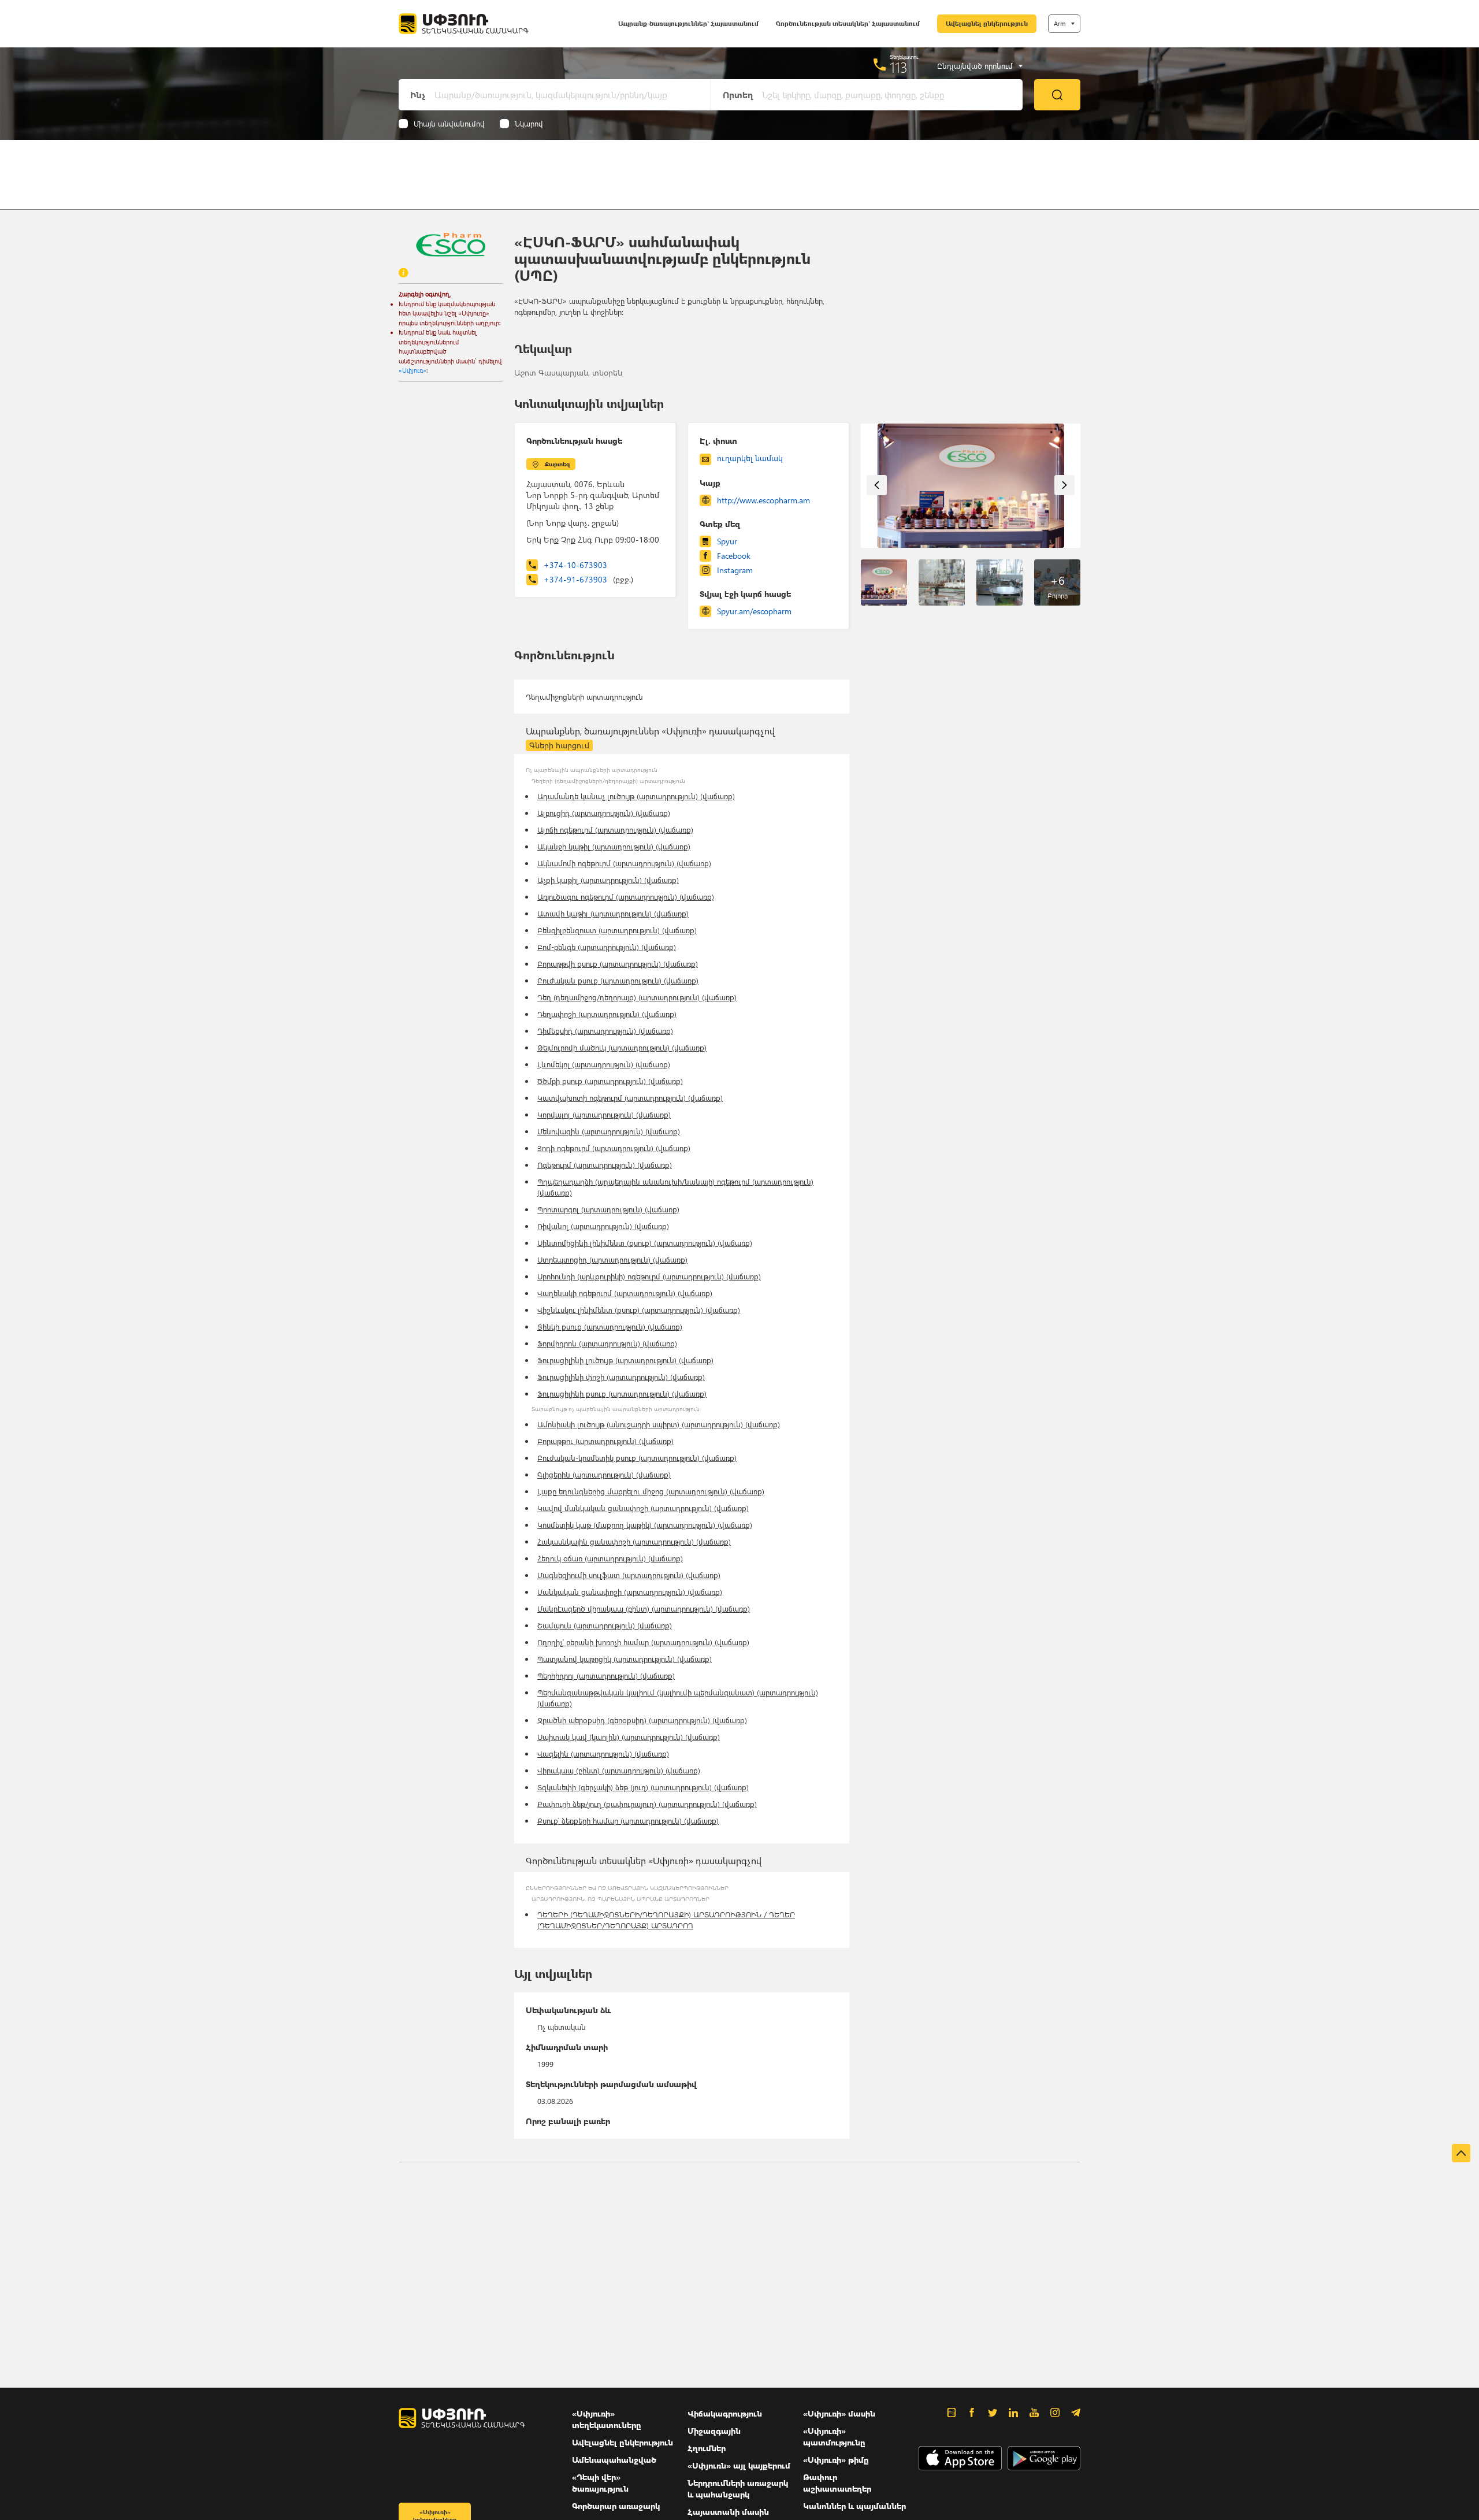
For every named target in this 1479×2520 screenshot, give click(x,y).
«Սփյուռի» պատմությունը (834, 2437)
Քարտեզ (557, 464)
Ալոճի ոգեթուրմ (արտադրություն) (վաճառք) (615, 830)
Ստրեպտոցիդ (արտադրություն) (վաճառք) (612, 1259)
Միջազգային (714, 2431)
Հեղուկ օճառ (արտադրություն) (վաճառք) (610, 1558)
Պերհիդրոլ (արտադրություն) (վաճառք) (606, 1675)
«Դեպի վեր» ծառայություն (600, 2483)
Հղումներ (707, 2448)
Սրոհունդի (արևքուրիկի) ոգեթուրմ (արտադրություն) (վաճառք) (649, 1276)
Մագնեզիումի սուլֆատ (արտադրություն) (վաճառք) (629, 1575)
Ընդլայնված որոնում (975, 66)
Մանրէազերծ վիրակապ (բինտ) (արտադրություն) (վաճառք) (644, 1608)
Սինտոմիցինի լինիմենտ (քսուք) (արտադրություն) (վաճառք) (645, 1243)
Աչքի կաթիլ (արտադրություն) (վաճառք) (608, 880)
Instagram (735, 570)
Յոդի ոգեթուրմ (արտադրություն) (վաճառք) (614, 1148)
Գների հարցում (559, 745)
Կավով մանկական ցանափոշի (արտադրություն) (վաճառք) (643, 1508)
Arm (1060, 23)
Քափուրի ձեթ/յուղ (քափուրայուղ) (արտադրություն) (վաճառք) (647, 1804)
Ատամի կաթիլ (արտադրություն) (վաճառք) (613, 913)
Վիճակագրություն (725, 2413)
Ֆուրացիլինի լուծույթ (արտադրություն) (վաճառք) (625, 1360)
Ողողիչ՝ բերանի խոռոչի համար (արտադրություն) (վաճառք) (643, 1642)
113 (899, 67)
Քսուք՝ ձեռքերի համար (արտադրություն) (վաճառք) (628, 1821)
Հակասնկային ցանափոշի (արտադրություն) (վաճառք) (634, 1541)
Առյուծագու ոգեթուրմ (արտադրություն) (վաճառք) (626, 897)
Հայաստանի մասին (728, 2512)
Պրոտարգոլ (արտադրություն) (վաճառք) (608, 1209)
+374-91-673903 (588, 579)
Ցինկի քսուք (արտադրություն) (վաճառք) (610, 1326)
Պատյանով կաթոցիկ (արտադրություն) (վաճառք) (625, 1659)
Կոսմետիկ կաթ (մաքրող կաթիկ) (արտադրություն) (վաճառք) (645, 1525)
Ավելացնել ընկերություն (987, 23)
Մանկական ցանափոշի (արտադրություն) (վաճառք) (630, 1592)
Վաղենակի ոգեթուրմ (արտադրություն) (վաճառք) (625, 1293)
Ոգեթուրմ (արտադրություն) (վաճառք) (605, 1165)
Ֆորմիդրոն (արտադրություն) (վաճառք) (607, 1343)
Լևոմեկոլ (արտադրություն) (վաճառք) (604, 1064)
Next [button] (1064, 485)
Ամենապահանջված (614, 2460)
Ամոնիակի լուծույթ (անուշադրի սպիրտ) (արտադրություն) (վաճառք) (659, 1424)
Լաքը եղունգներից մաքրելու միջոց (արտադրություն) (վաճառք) (651, 1491)
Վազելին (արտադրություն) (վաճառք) (603, 1753)
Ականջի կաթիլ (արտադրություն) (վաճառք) (614, 846)
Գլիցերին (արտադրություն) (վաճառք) (604, 1474)
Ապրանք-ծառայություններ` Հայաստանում (688, 23)
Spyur (727, 541)
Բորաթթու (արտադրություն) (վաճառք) (605, 1441)
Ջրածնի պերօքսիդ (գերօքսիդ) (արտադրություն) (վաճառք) (642, 1720)
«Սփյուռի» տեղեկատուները (607, 2419)
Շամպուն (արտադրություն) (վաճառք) (605, 1625)
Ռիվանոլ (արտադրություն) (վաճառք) (603, 1226)
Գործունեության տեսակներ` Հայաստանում (848, 23)
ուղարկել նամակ (750, 458)
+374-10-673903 (575, 565)
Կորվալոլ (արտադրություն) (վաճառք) (604, 1114)
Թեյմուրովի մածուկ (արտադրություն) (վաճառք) (622, 1047)
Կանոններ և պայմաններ (854, 2506)
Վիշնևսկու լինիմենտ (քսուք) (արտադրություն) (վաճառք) (639, 1310)
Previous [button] (877, 485)
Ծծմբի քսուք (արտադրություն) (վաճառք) (610, 1081)
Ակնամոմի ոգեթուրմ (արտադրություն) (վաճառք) (624, 863)
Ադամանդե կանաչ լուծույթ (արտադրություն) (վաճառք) (636, 796)
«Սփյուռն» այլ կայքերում (739, 2465)
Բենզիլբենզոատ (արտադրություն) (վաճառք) (617, 930)
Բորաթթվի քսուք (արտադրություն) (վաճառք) (618, 964)
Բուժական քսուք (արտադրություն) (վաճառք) (618, 980)
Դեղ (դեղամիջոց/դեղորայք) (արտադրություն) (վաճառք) (637, 997)
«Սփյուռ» (413, 370)
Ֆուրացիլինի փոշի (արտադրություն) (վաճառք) (621, 1377)
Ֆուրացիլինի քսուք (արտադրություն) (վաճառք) (622, 1393)
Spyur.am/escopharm (754, 611)
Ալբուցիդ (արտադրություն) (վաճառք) (604, 813)
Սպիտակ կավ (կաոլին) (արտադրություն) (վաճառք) (629, 1737)
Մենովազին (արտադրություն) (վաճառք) (609, 1131)
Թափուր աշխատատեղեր (837, 2483)
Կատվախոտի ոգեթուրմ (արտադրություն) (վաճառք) (630, 1098)
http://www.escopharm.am (763, 500)
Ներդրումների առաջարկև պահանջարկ (738, 2489)
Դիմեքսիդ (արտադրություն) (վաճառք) (605, 1031)
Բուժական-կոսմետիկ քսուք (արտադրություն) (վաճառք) (637, 1458)
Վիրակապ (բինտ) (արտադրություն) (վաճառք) (619, 1770)
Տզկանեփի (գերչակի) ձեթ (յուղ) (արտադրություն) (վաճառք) (643, 1787)
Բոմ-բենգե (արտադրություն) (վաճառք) (607, 947)
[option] (971, 486)
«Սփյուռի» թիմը (836, 2460)
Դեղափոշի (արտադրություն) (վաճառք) (607, 1014)
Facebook (734, 556)
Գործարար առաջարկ (616, 2506)
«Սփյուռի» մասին (839, 2413)
